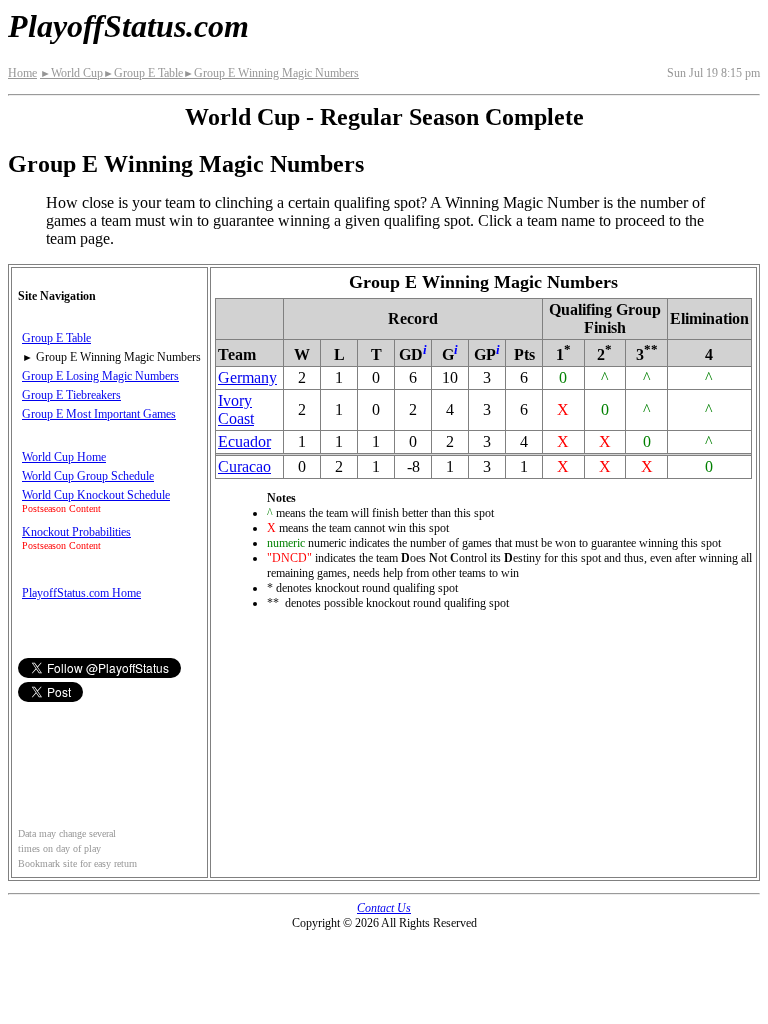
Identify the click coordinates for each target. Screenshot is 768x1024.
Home (22, 73)
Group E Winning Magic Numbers (271, 73)
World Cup (71, 73)
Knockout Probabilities (76, 532)
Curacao (244, 466)
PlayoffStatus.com (128, 26)
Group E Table (143, 73)
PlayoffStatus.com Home (81, 593)
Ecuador (244, 441)
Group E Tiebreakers (71, 395)
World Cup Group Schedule (88, 476)
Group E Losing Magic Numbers (100, 376)
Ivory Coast (236, 409)
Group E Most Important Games (99, 414)
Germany (247, 377)
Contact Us (384, 908)
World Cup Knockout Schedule (96, 495)
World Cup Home (64, 457)
